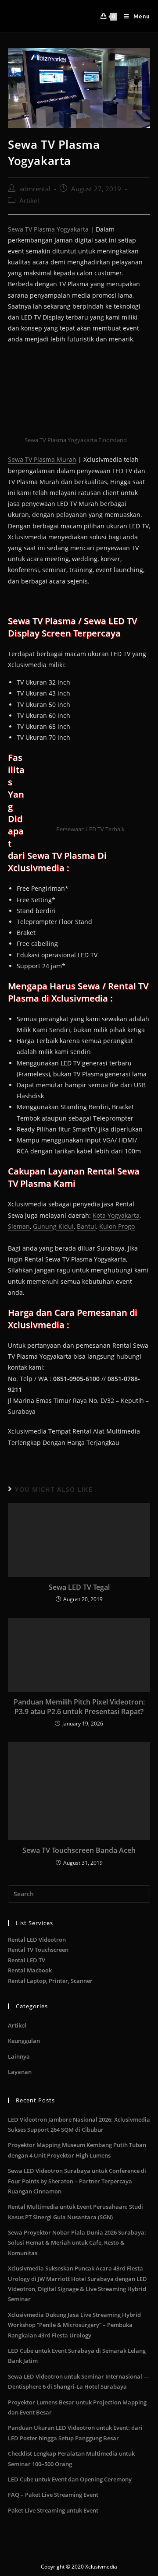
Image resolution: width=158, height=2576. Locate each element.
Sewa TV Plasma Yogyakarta (48, 229)
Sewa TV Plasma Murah (42, 459)
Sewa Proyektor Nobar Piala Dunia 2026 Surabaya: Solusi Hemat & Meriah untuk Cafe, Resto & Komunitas (77, 2243)
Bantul (86, 1226)
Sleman (19, 1226)
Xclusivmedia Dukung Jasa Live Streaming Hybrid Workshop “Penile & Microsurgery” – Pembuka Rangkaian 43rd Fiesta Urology (74, 2325)
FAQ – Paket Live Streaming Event (53, 2495)
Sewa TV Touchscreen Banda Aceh (79, 1850)
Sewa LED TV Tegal (79, 1587)
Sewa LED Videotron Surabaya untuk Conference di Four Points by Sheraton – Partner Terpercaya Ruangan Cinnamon (77, 2181)
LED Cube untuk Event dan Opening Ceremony (70, 2479)
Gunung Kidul (53, 1226)
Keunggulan (24, 2041)
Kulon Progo (117, 1226)
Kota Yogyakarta (116, 1215)
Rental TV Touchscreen (38, 1950)
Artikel (29, 201)
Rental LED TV (27, 1960)
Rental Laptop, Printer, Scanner (50, 1981)
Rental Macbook (30, 1970)
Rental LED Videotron (37, 1940)
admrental (35, 189)
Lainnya (19, 2056)
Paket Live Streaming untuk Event (53, 2510)
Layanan (20, 2072)
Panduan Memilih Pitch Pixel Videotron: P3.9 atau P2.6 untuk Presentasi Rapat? (79, 1707)
